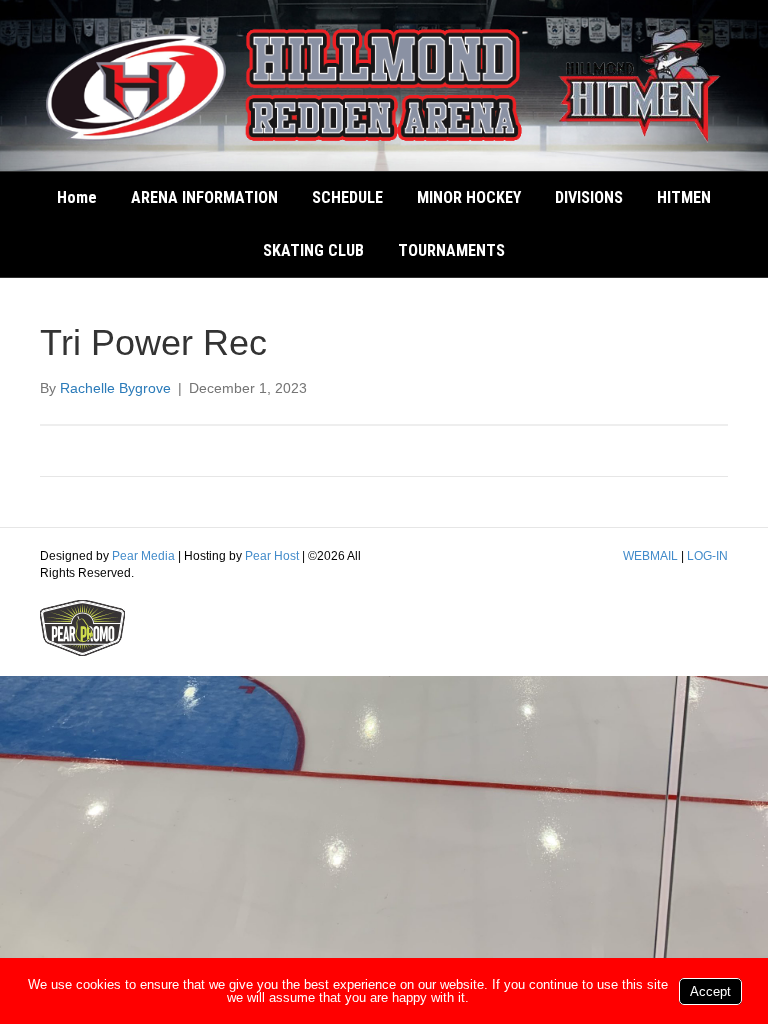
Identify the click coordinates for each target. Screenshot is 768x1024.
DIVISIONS (589, 197)
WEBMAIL (650, 556)
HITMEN (684, 197)
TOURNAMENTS (451, 250)
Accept (710, 991)
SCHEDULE (347, 197)
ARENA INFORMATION (204, 197)
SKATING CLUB (313, 250)
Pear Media (143, 556)
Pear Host (272, 556)
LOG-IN (707, 556)
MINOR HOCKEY (469, 197)
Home (77, 197)
